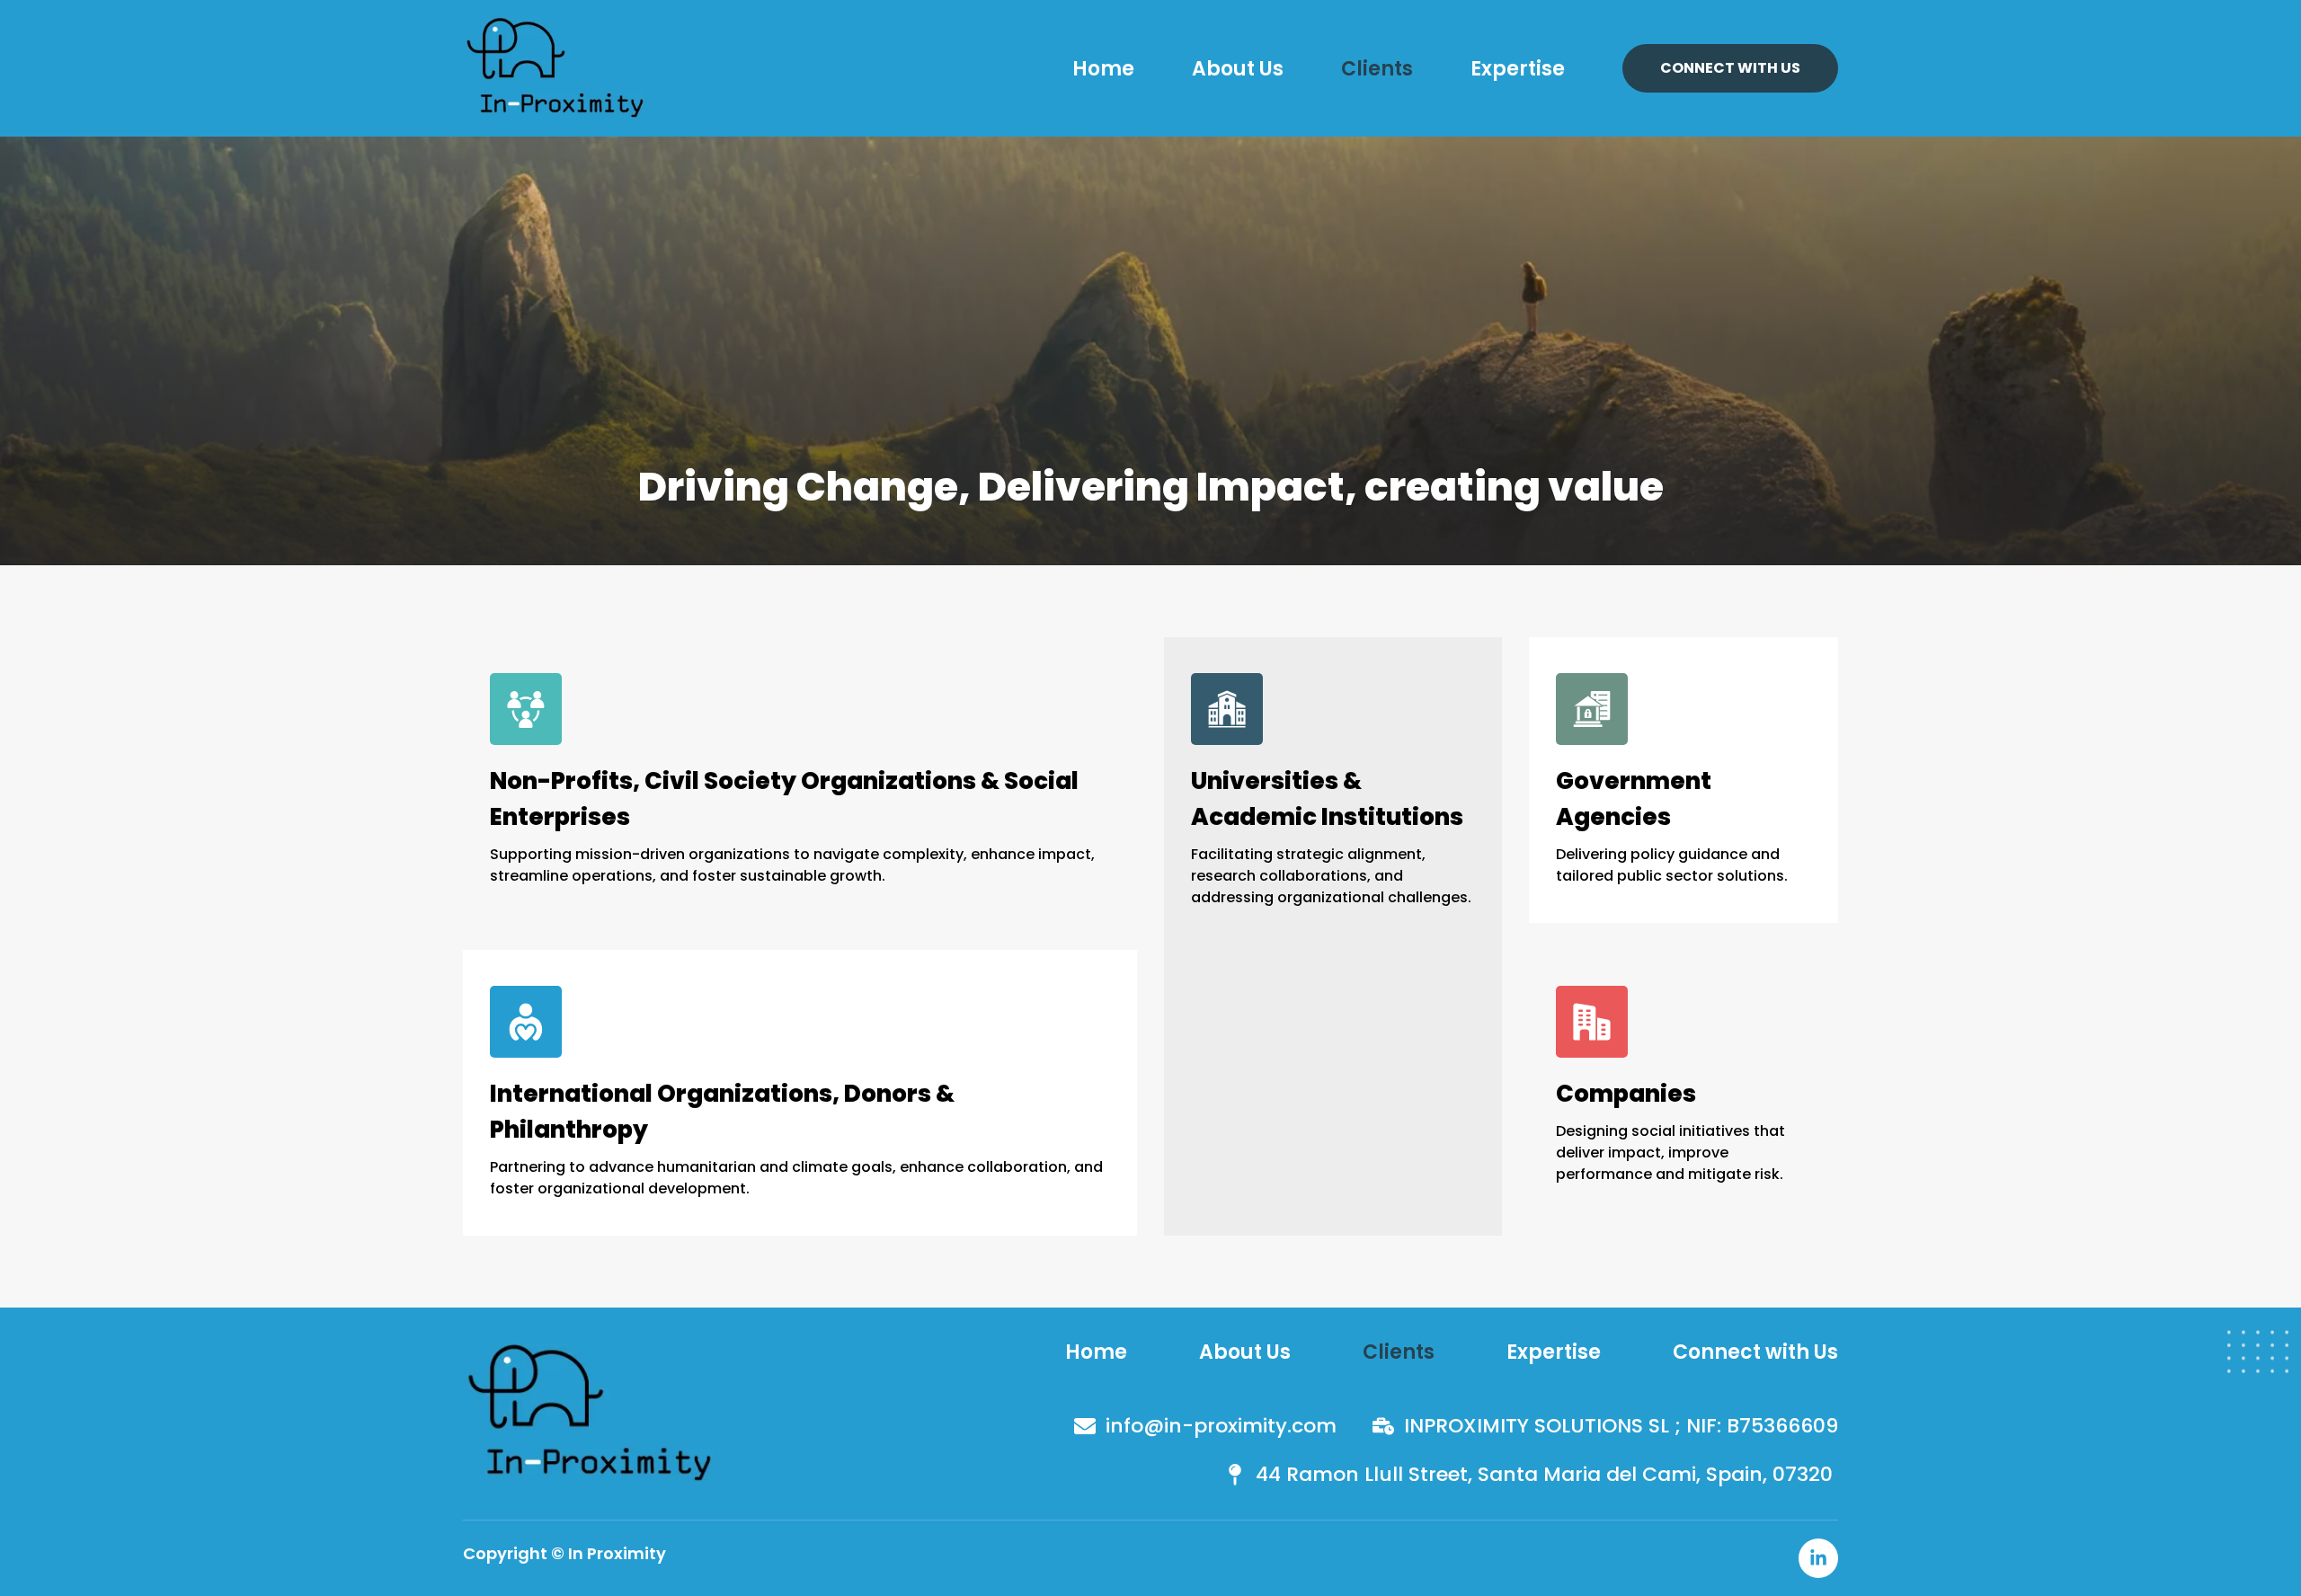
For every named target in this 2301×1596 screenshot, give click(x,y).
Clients (1377, 69)
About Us (1238, 69)
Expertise (1518, 69)
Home (1103, 69)
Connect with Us (1755, 1352)
